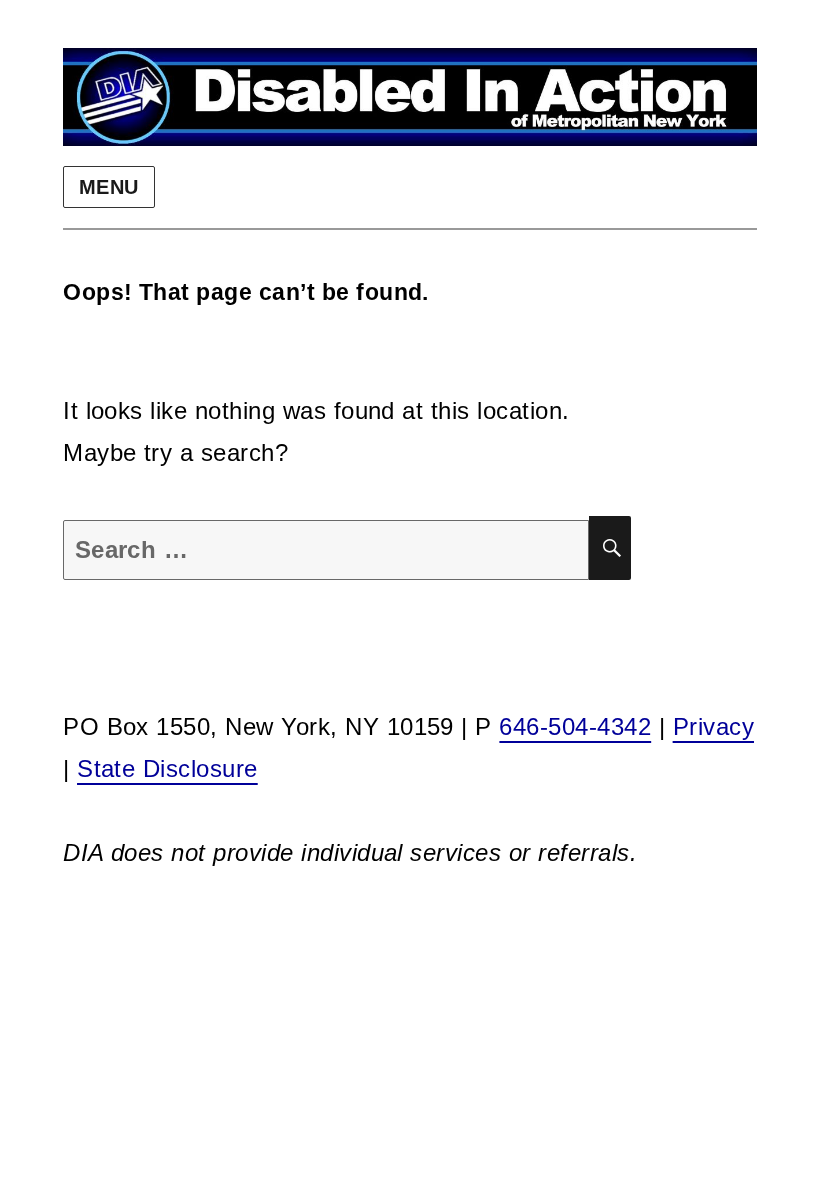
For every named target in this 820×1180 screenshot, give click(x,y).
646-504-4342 (575, 726)
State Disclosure (167, 768)
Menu (109, 187)
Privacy (713, 726)
